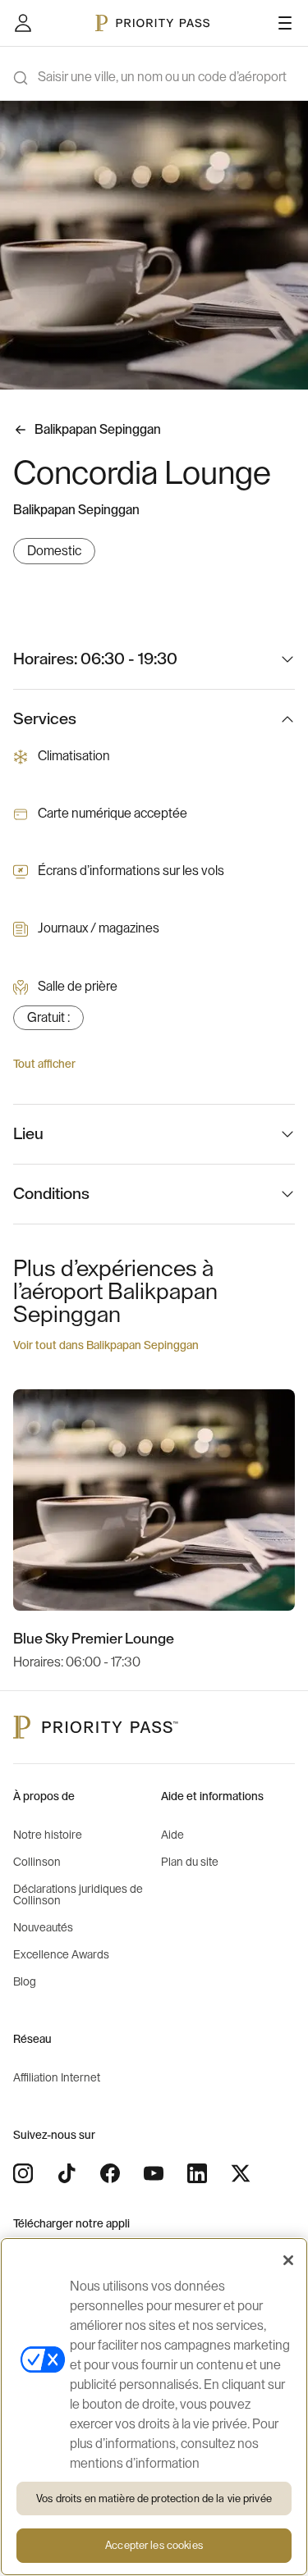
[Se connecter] (23, 23)
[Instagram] (23, 2173)
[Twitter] (241, 2173)
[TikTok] (67, 2173)
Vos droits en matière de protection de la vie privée (154, 2498)
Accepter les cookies (154, 2545)
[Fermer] (288, 2260)
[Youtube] (154, 2173)
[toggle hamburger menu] (285, 23)
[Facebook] (110, 2173)
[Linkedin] (197, 2173)
